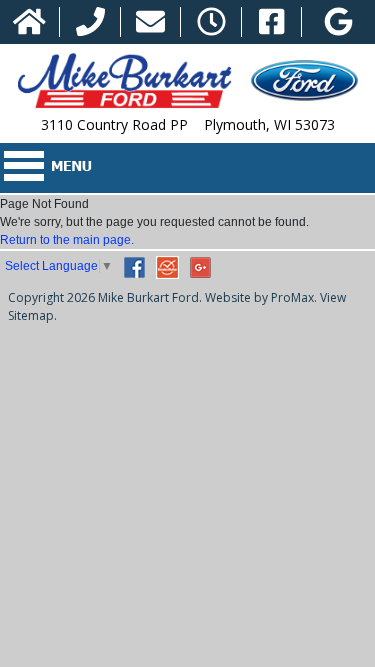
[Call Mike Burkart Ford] (90, 22)
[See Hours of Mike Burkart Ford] (211, 22)
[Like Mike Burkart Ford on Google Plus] (338, 22)
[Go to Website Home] (29, 22)
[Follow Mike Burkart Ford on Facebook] (271, 22)
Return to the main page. (67, 240)
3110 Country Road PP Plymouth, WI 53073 (188, 124)
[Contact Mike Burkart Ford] (150, 22)
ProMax (292, 297)
